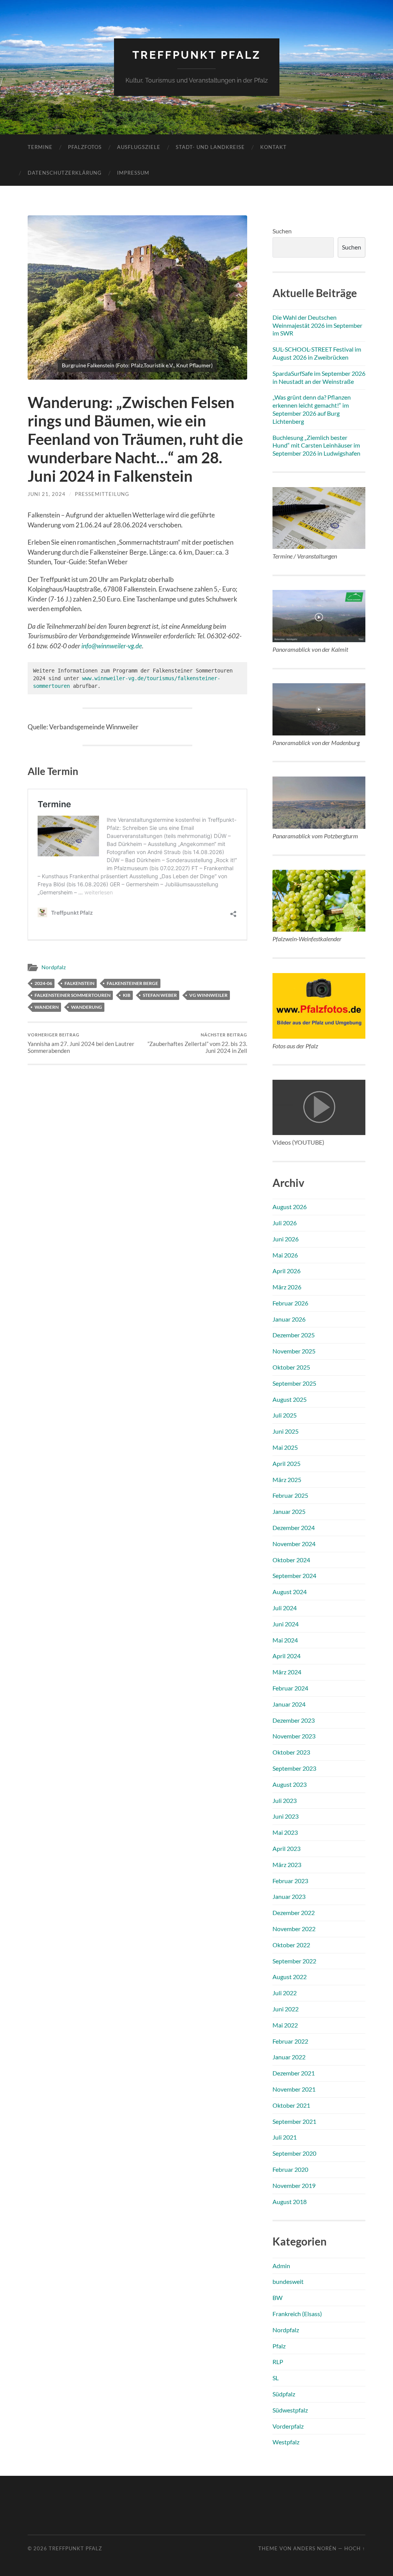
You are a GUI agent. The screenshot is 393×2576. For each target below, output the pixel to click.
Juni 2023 (286, 1816)
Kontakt (273, 147)
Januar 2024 (289, 1704)
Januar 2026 (289, 1319)
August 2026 (290, 1207)
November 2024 (294, 1544)
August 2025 (290, 1399)
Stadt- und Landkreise (210, 147)
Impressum (133, 173)
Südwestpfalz (290, 2410)
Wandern (47, 1007)
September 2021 (294, 2121)
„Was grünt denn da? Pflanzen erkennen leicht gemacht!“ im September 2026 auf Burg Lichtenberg (312, 409)
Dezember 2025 (294, 1335)
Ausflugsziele (139, 147)
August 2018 (290, 2202)
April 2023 (286, 1848)
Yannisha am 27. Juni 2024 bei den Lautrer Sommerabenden (81, 1043)
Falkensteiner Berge (132, 983)
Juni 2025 (286, 1431)
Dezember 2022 (294, 1913)
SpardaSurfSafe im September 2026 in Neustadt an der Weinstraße (319, 377)
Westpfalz (286, 2442)
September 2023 (294, 1768)
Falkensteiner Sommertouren (73, 995)
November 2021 (294, 2089)
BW (277, 2298)
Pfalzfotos (85, 147)
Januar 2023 (289, 1896)
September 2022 (294, 1961)
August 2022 (290, 1977)
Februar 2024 (290, 1688)
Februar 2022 (290, 2041)
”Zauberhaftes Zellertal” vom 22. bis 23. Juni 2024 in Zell (197, 1043)
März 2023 (287, 1865)
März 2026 (287, 1287)
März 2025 (287, 1480)
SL (276, 2378)
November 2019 (294, 2185)
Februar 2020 (290, 2169)
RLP (278, 2362)
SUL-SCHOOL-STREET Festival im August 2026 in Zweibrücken (317, 353)
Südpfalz (284, 2394)
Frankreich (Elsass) (297, 2314)
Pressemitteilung (102, 494)
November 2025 (294, 1351)
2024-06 (43, 983)
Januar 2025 (289, 1511)
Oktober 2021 (291, 2105)
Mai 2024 (285, 1640)
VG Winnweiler (208, 995)
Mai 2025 (285, 1447)
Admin (281, 2266)
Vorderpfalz (288, 2426)
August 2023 (290, 1784)
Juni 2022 (286, 2009)
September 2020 (294, 2153)
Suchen (282, 231)
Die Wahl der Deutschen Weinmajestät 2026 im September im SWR (317, 325)
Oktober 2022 (291, 1945)
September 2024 (294, 1576)
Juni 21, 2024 (47, 494)
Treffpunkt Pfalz (197, 55)
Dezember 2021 (294, 2073)
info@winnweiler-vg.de (112, 646)
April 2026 (286, 1271)
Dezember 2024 (294, 1528)
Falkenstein (79, 983)
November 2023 (294, 1736)
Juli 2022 (285, 1993)
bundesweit (288, 2281)
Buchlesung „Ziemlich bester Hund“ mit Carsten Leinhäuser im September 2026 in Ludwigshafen (316, 445)
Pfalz (279, 2346)
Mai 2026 (285, 1255)
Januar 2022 (289, 2057)
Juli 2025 (285, 1415)
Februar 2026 (290, 1303)
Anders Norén (315, 2548)
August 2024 (290, 1592)
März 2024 (287, 1672)
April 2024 (286, 1656)
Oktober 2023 (291, 1752)
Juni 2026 (286, 1239)
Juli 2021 (285, 2137)
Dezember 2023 (294, 1720)
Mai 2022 (285, 2025)
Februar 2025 (290, 1495)
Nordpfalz (54, 967)
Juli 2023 (285, 1800)
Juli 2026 (285, 1223)
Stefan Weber (160, 995)
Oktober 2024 (291, 1560)
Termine (40, 147)
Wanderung (87, 1007)
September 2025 (294, 1383)
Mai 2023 (285, 1832)
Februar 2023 (290, 1881)
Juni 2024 (286, 1624)
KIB (127, 995)
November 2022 (294, 1929)
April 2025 (286, 1463)
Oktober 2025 (291, 1367)
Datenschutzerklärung (65, 173)
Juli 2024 (285, 1608)
